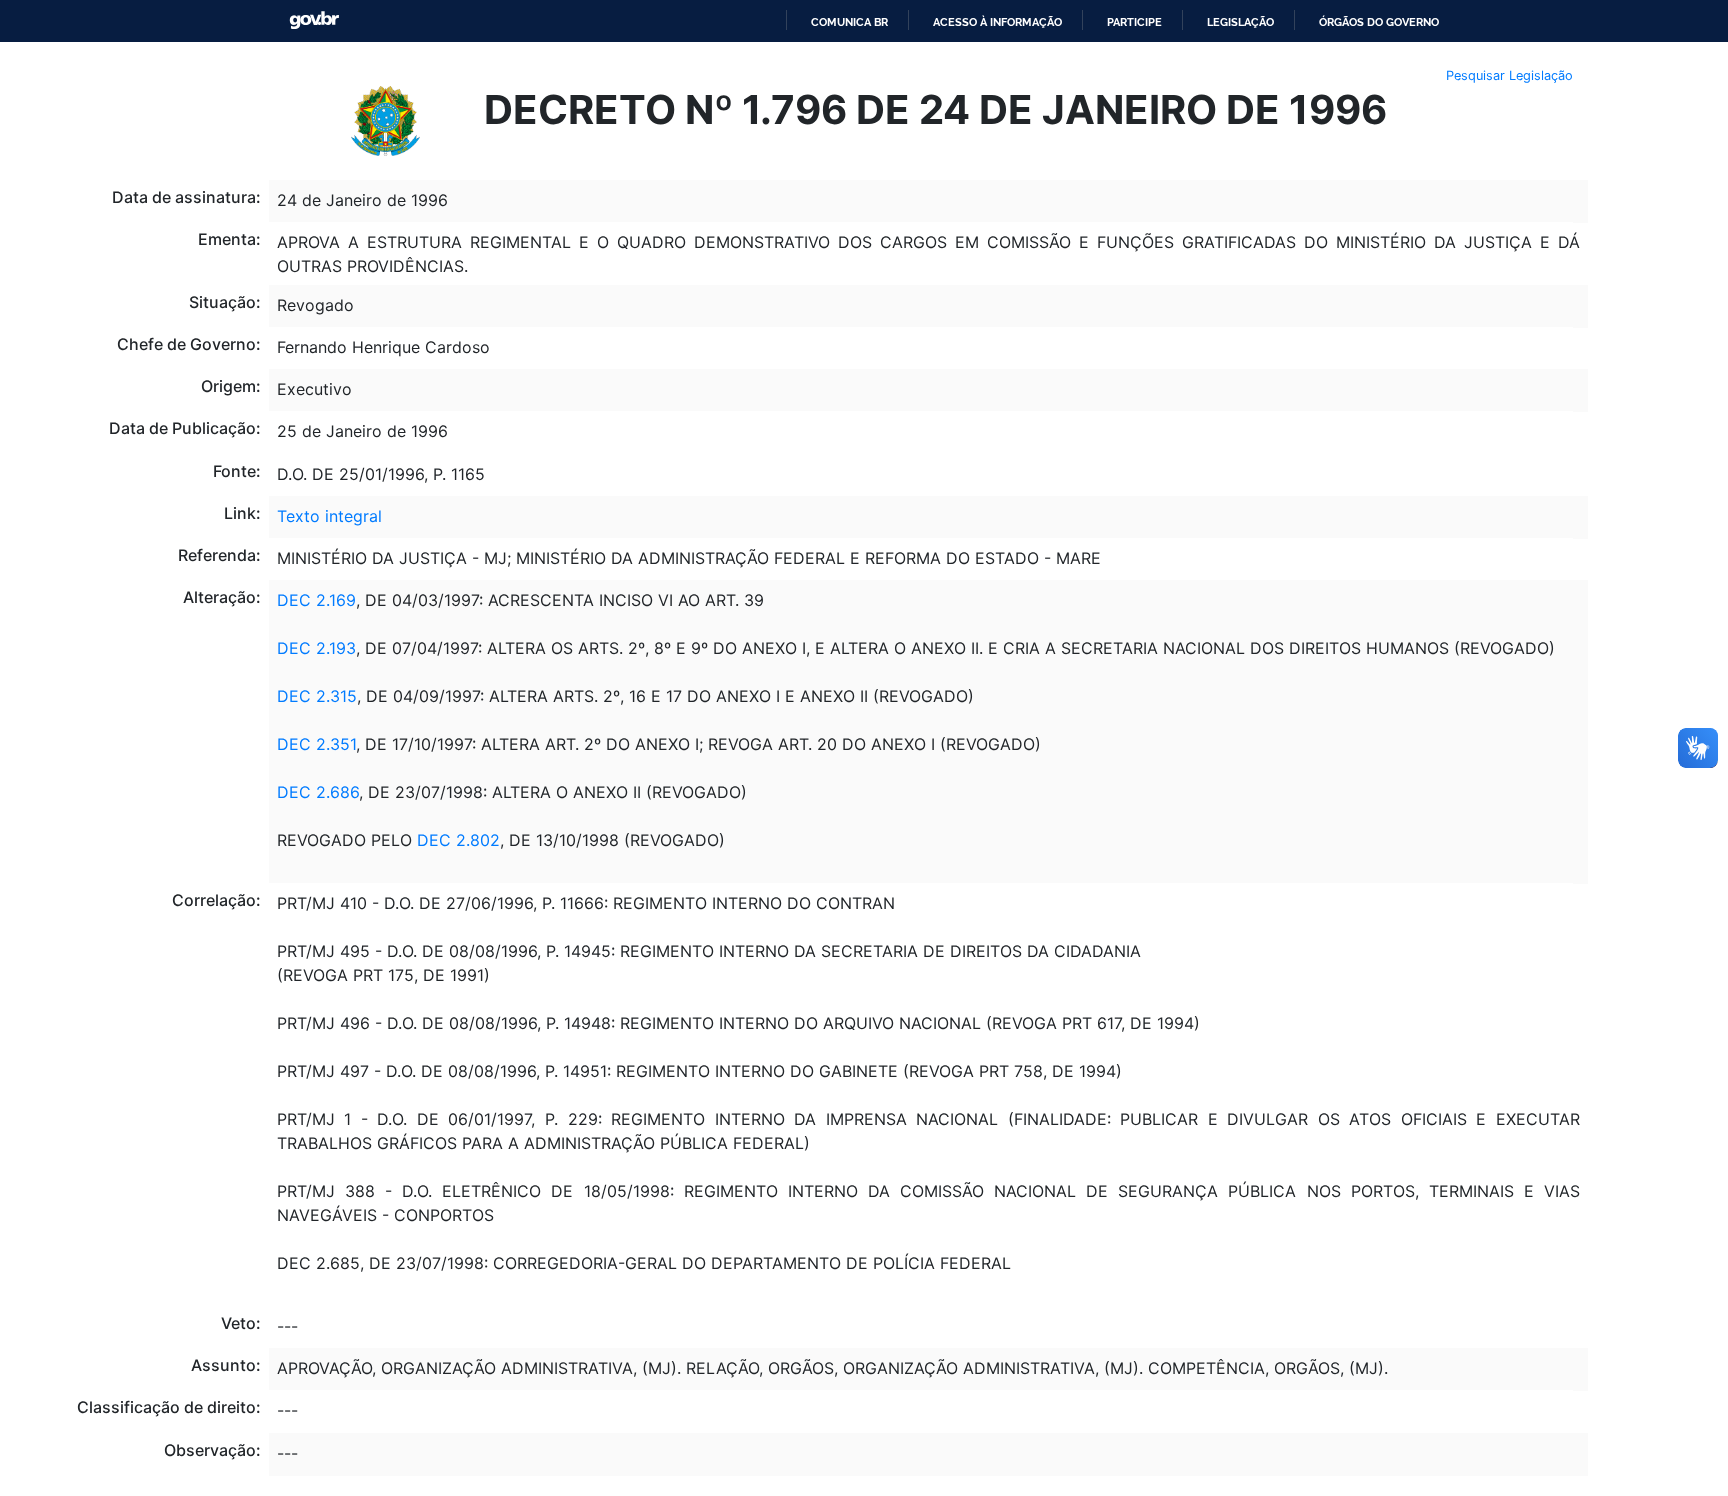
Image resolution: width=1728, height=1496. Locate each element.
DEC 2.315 (317, 696)
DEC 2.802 (458, 840)
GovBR (314, 20)
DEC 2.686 (318, 792)
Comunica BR (849, 22)
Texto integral (329, 516)
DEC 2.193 (316, 648)
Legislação (1240, 22)
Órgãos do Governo (1379, 22)
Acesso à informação (997, 22)
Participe (1134, 22)
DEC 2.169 (316, 600)
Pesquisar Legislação (1509, 75)
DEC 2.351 (316, 744)
